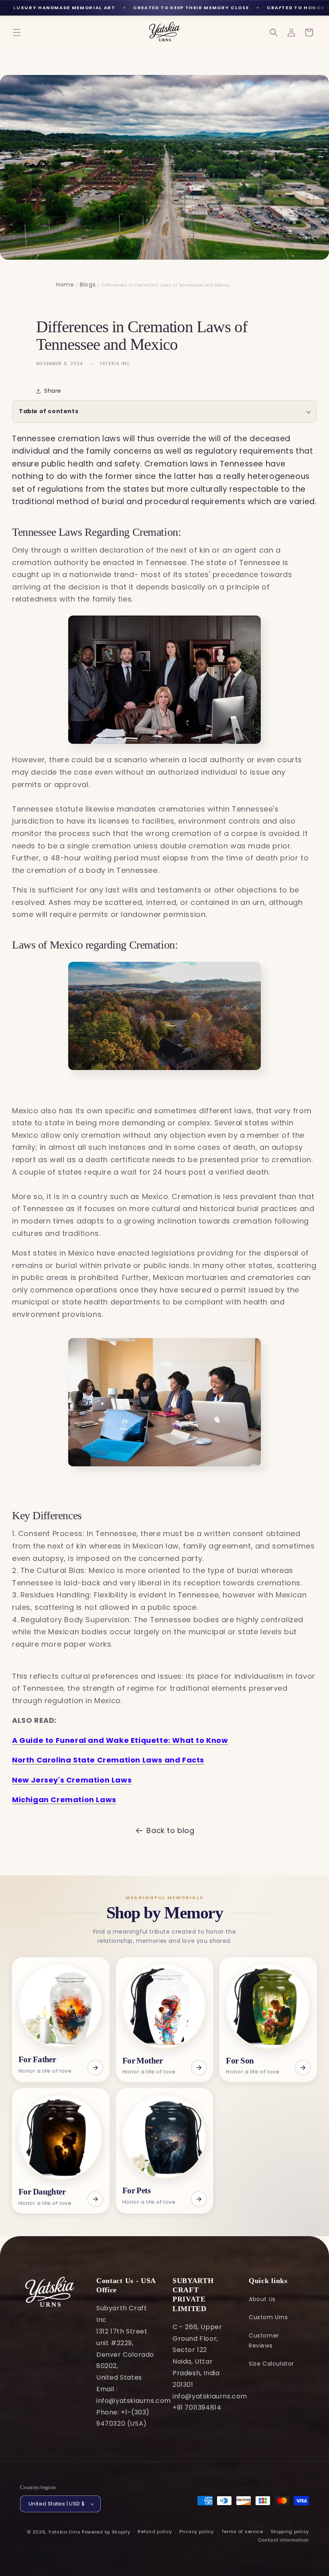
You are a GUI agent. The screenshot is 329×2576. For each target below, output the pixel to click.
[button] (17, 32)
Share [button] (53, 391)
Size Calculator (271, 2364)
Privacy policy (197, 2532)
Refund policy (155, 2532)
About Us (262, 2299)
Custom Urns (268, 2317)
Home (65, 285)
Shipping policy (290, 2532)
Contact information (283, 2540)
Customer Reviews (264, 2341)
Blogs (88, 285)
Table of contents (49, 411)
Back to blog (170, 1830)
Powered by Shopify (106, 2532)
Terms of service (242, 2532)
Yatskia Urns (64, 2532)
